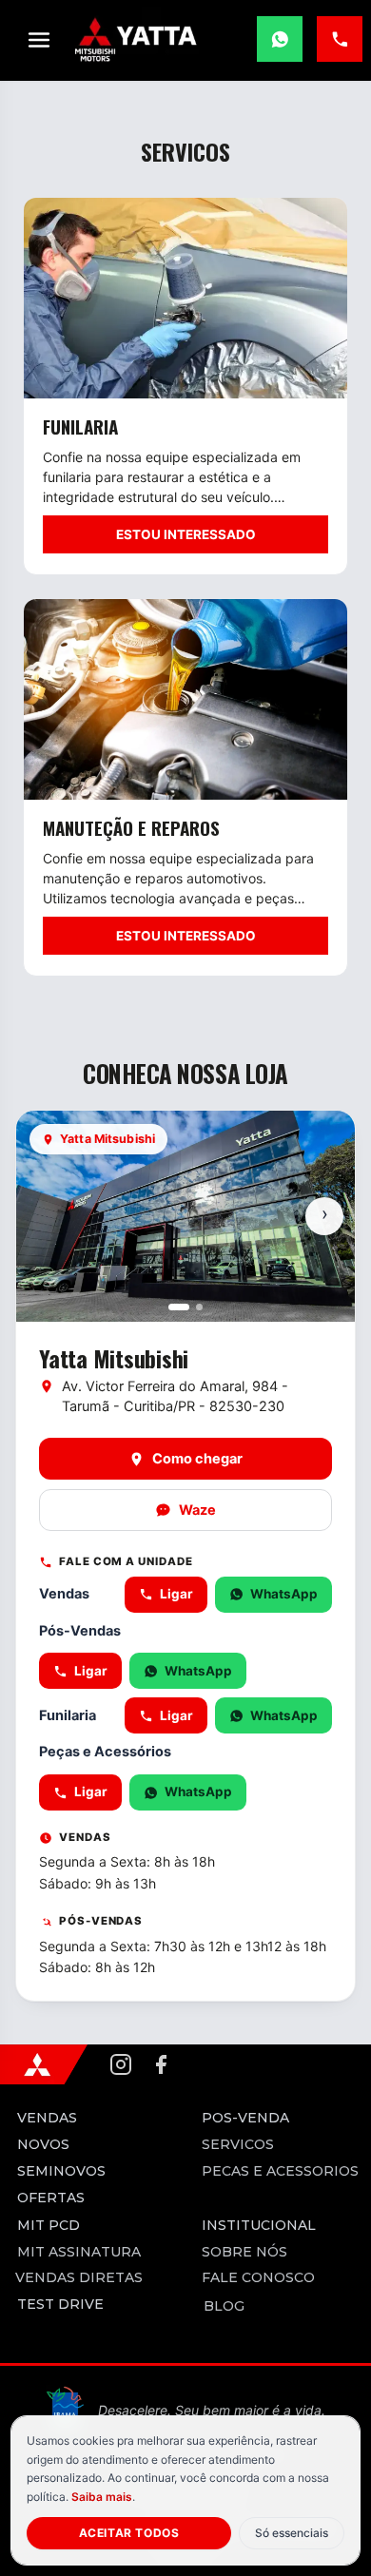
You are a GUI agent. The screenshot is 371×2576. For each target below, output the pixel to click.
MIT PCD (49, 2225)
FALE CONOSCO (256, 2276)
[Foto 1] (179, 1307)
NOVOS (43, 2144)
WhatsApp (284, 1594)
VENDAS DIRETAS (76, 2276)
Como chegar (197, 1459)
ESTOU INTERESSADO (186, 534)
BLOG (223, 2305)
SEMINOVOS (61, 2171)
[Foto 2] (199, 1307)
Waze (197, 1510)
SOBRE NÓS (243, 2251)
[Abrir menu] (39, 40)
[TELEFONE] (340, 39)
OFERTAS (51, 2198)
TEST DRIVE (60, 2304)
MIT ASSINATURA (75, 2251)
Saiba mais (102, 2497)
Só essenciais (292, 2533)
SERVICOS (236, 2143)
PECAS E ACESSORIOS (277, 2170)
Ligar (176, 1594)
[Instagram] (121, 2064)
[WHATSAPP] (280, 39)
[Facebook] (161, 2064)
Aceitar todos (129, 2533)
